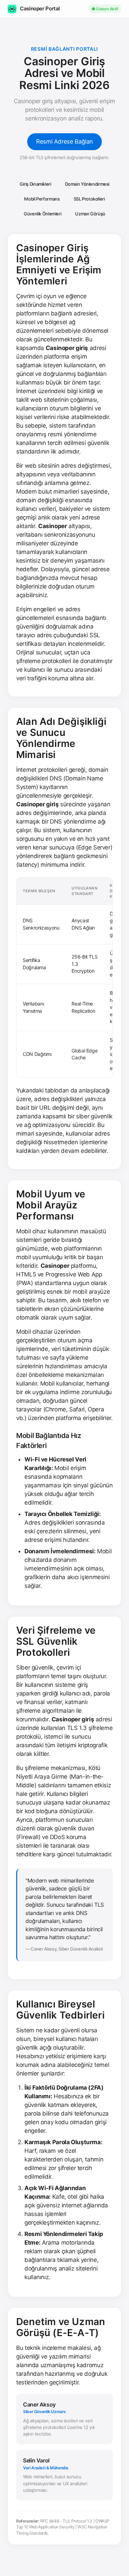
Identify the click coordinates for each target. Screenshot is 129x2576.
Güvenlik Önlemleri (42, 214)
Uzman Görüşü (90, 214)
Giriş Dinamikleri (35, 184)
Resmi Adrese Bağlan (64, 142)
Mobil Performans (42, 199)
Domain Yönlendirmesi (87, 184)
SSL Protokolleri (89, 199)
